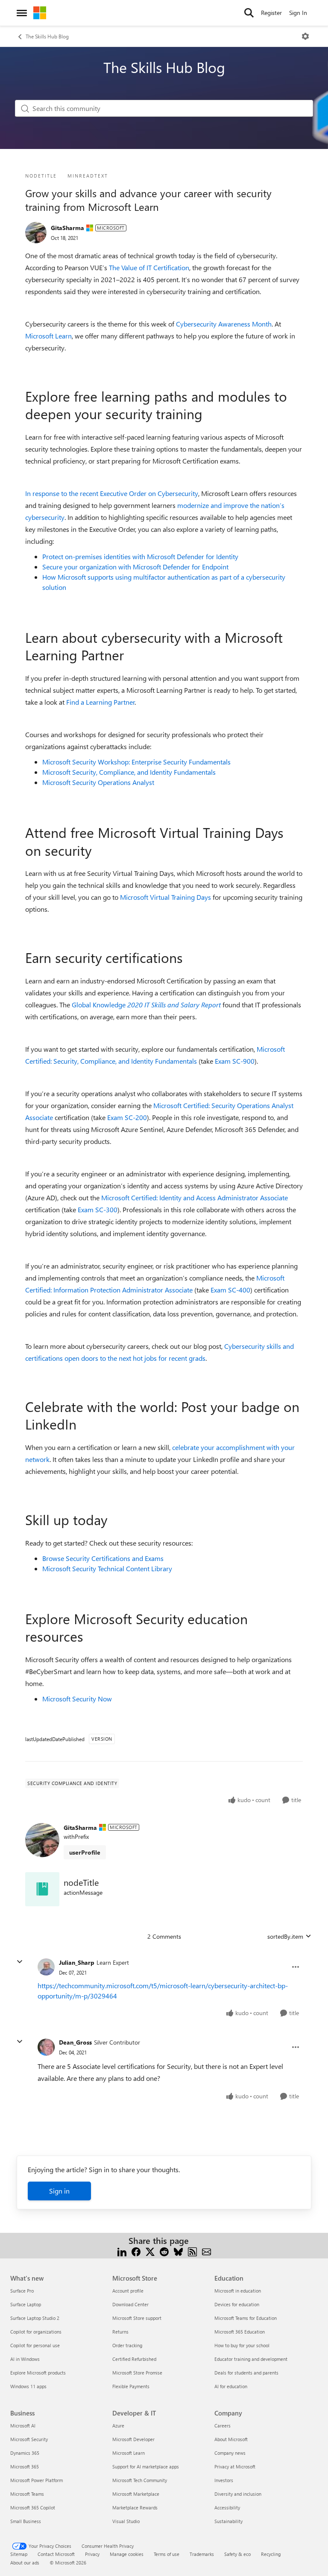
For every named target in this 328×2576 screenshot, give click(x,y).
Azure (118, 2426)
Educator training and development (251, 2359)
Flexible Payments (131, 2386)
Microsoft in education (238, 2291)
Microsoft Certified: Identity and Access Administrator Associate (195, 1198)
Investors (224, 2480)
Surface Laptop (26, 2304)
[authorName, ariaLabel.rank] (36, 233)
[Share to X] (150, 2251)
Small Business (26, 2521)
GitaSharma (67, 228)
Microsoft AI (23, 2426)
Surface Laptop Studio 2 (35, 2318)
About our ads (25, 2563)
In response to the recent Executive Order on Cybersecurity (112, 493)
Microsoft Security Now (77, 1699)
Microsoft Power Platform (37, 2480)
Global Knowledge (146, 1005)
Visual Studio (126, 2521)
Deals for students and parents (246, 2373)
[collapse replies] (20, 1962)
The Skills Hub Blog (47, 36)
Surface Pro (22, 2291)
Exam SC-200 (127, 1117)
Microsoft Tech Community (140, 2480)
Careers (223, 2426)
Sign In (298, 13)
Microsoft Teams (27, 2494)
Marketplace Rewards (135, 2507)
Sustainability (228, 2521)
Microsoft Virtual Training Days (165, 897)
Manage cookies (127, 2554)
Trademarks (202, 2554)
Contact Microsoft (56, 2554)
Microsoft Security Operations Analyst (98, 782)
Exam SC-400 (230, 1290)
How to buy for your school (242, 2345)
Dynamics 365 (25, 2453)
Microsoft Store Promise (137, 2373)
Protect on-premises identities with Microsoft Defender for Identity (140, 556)
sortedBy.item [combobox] (285, 1936)
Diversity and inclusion (238, 2494)
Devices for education (237, 2304)
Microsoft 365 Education (240, 2332)
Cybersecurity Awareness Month (224, 324)
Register (271, 13)
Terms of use (167, 2554)
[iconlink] (42, 1889)
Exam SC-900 (235, 1061)
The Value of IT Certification (149, 267)
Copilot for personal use (35, 2345)
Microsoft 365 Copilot (33, 2507)
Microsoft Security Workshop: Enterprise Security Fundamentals (136, 762)
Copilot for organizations (36, 2332)
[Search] (249, 13)
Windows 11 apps (28, 2386)
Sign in (59, 2191)
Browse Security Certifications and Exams (103, 1558)
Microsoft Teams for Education (246, 2318)
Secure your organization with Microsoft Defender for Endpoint (135, 567)
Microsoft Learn (48, 336)
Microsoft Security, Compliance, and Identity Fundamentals (129, 772)
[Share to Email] (206, 2251)
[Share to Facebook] (136, 2251)
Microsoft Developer (133, 2439)
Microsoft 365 (25, 2467)
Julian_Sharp (77, 1962)
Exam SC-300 (98, 1209)
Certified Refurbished (134, 2359)
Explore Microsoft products (38, 2373)
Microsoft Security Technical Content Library (107, 1568)
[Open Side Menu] (22, 13)
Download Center (130, 2304)
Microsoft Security (29, 2439)
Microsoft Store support (137, 2318)
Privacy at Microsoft (235, 2467)
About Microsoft (231, 2439)
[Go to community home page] (40, 13)
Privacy (92, 2554)
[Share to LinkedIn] (122, 2251)
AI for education (231, 2386)
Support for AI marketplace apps (146, 2467)
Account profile (128, 2291)
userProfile (85, 1852)
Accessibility (227, 2507)
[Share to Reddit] (164, 2251)
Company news (230, 2453)
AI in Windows (25, 2359)
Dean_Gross (75, 2042)
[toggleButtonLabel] (305, 36)
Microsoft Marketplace (136, 2494)
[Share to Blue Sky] (178, 2251)
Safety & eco (237, 2554)
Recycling (271, 2554)
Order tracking (127, 2345)
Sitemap (19, 2554)
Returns (120, 2332)
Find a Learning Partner (101, 702)
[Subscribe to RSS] (192, 2251)
